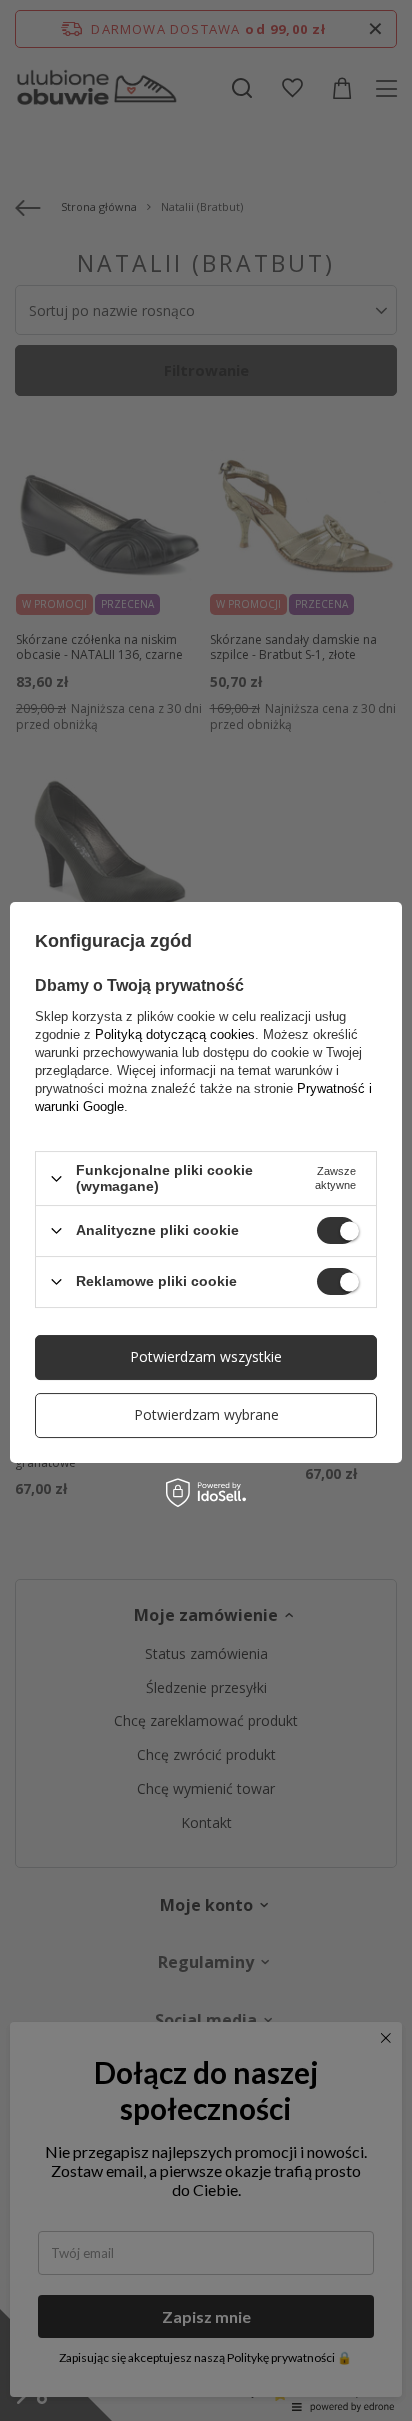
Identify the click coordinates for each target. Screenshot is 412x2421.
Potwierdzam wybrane (206, 1414)
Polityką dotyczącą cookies (175, 1034)
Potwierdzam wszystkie (206, 1356)
